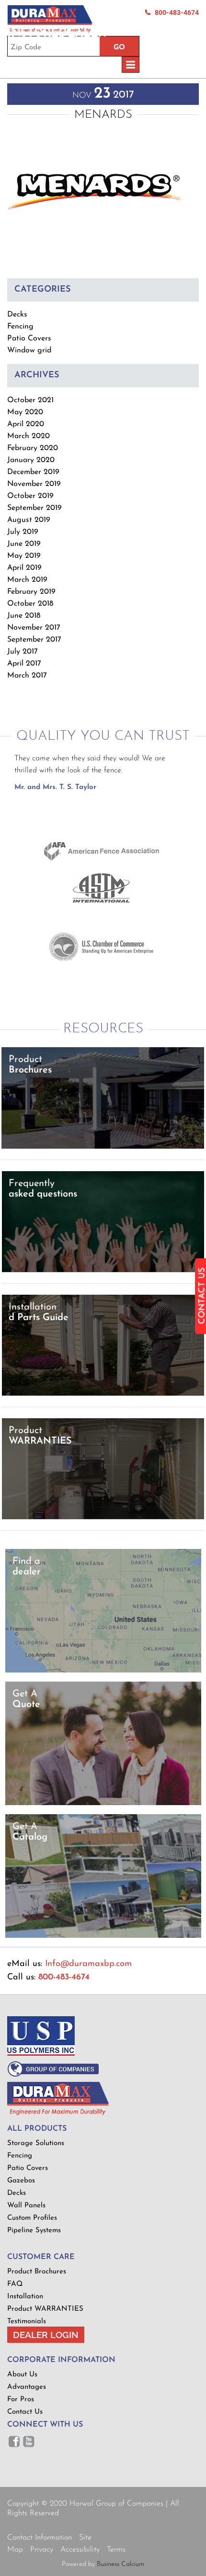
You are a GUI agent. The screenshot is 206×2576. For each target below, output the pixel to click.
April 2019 (24, 568)
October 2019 (30, 496)
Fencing (20, 327)
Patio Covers (29, 339)
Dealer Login (46, 2335)
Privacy (42, 2550)
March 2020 (29, 436)
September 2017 (34, 640)
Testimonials (27, 2322)
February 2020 (33, 448)
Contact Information (40, 2538)
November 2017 (34, 628)
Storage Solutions (36, 2143)
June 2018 (24, 616)
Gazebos (21, 2181)
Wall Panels (26, 2206)
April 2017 (24, 664)
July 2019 (23, 532)
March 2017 (27, 676)
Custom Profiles (32, 2218)
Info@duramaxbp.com (88, 1964)
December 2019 (33, 472)
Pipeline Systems (34, 2231)
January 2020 (31, 460)
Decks (17, 315)
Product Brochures (37, 2272)
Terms (116, 2550)
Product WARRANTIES (45, 2309)
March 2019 (27, 580)
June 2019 (24, 544)
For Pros (21, 2400)
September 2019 (34, 508)
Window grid (29, 350)
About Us (22, 2375)
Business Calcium (120, 2564)
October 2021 (30, 400)
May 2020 (25, 412)
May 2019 (24, 556)
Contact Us (25, 2412)
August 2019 (29, 520)
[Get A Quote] (103, 1803)
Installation (25, 2297)
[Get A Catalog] (103, 1936)
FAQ (15, 2284)
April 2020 (26, 424)
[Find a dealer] (103, 1671)
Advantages (27, 2387)
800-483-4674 (177, 12)
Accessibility (80, 2550)
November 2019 (34, 484)
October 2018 (30, 604)
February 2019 (31, 592)
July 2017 (23, 652)
